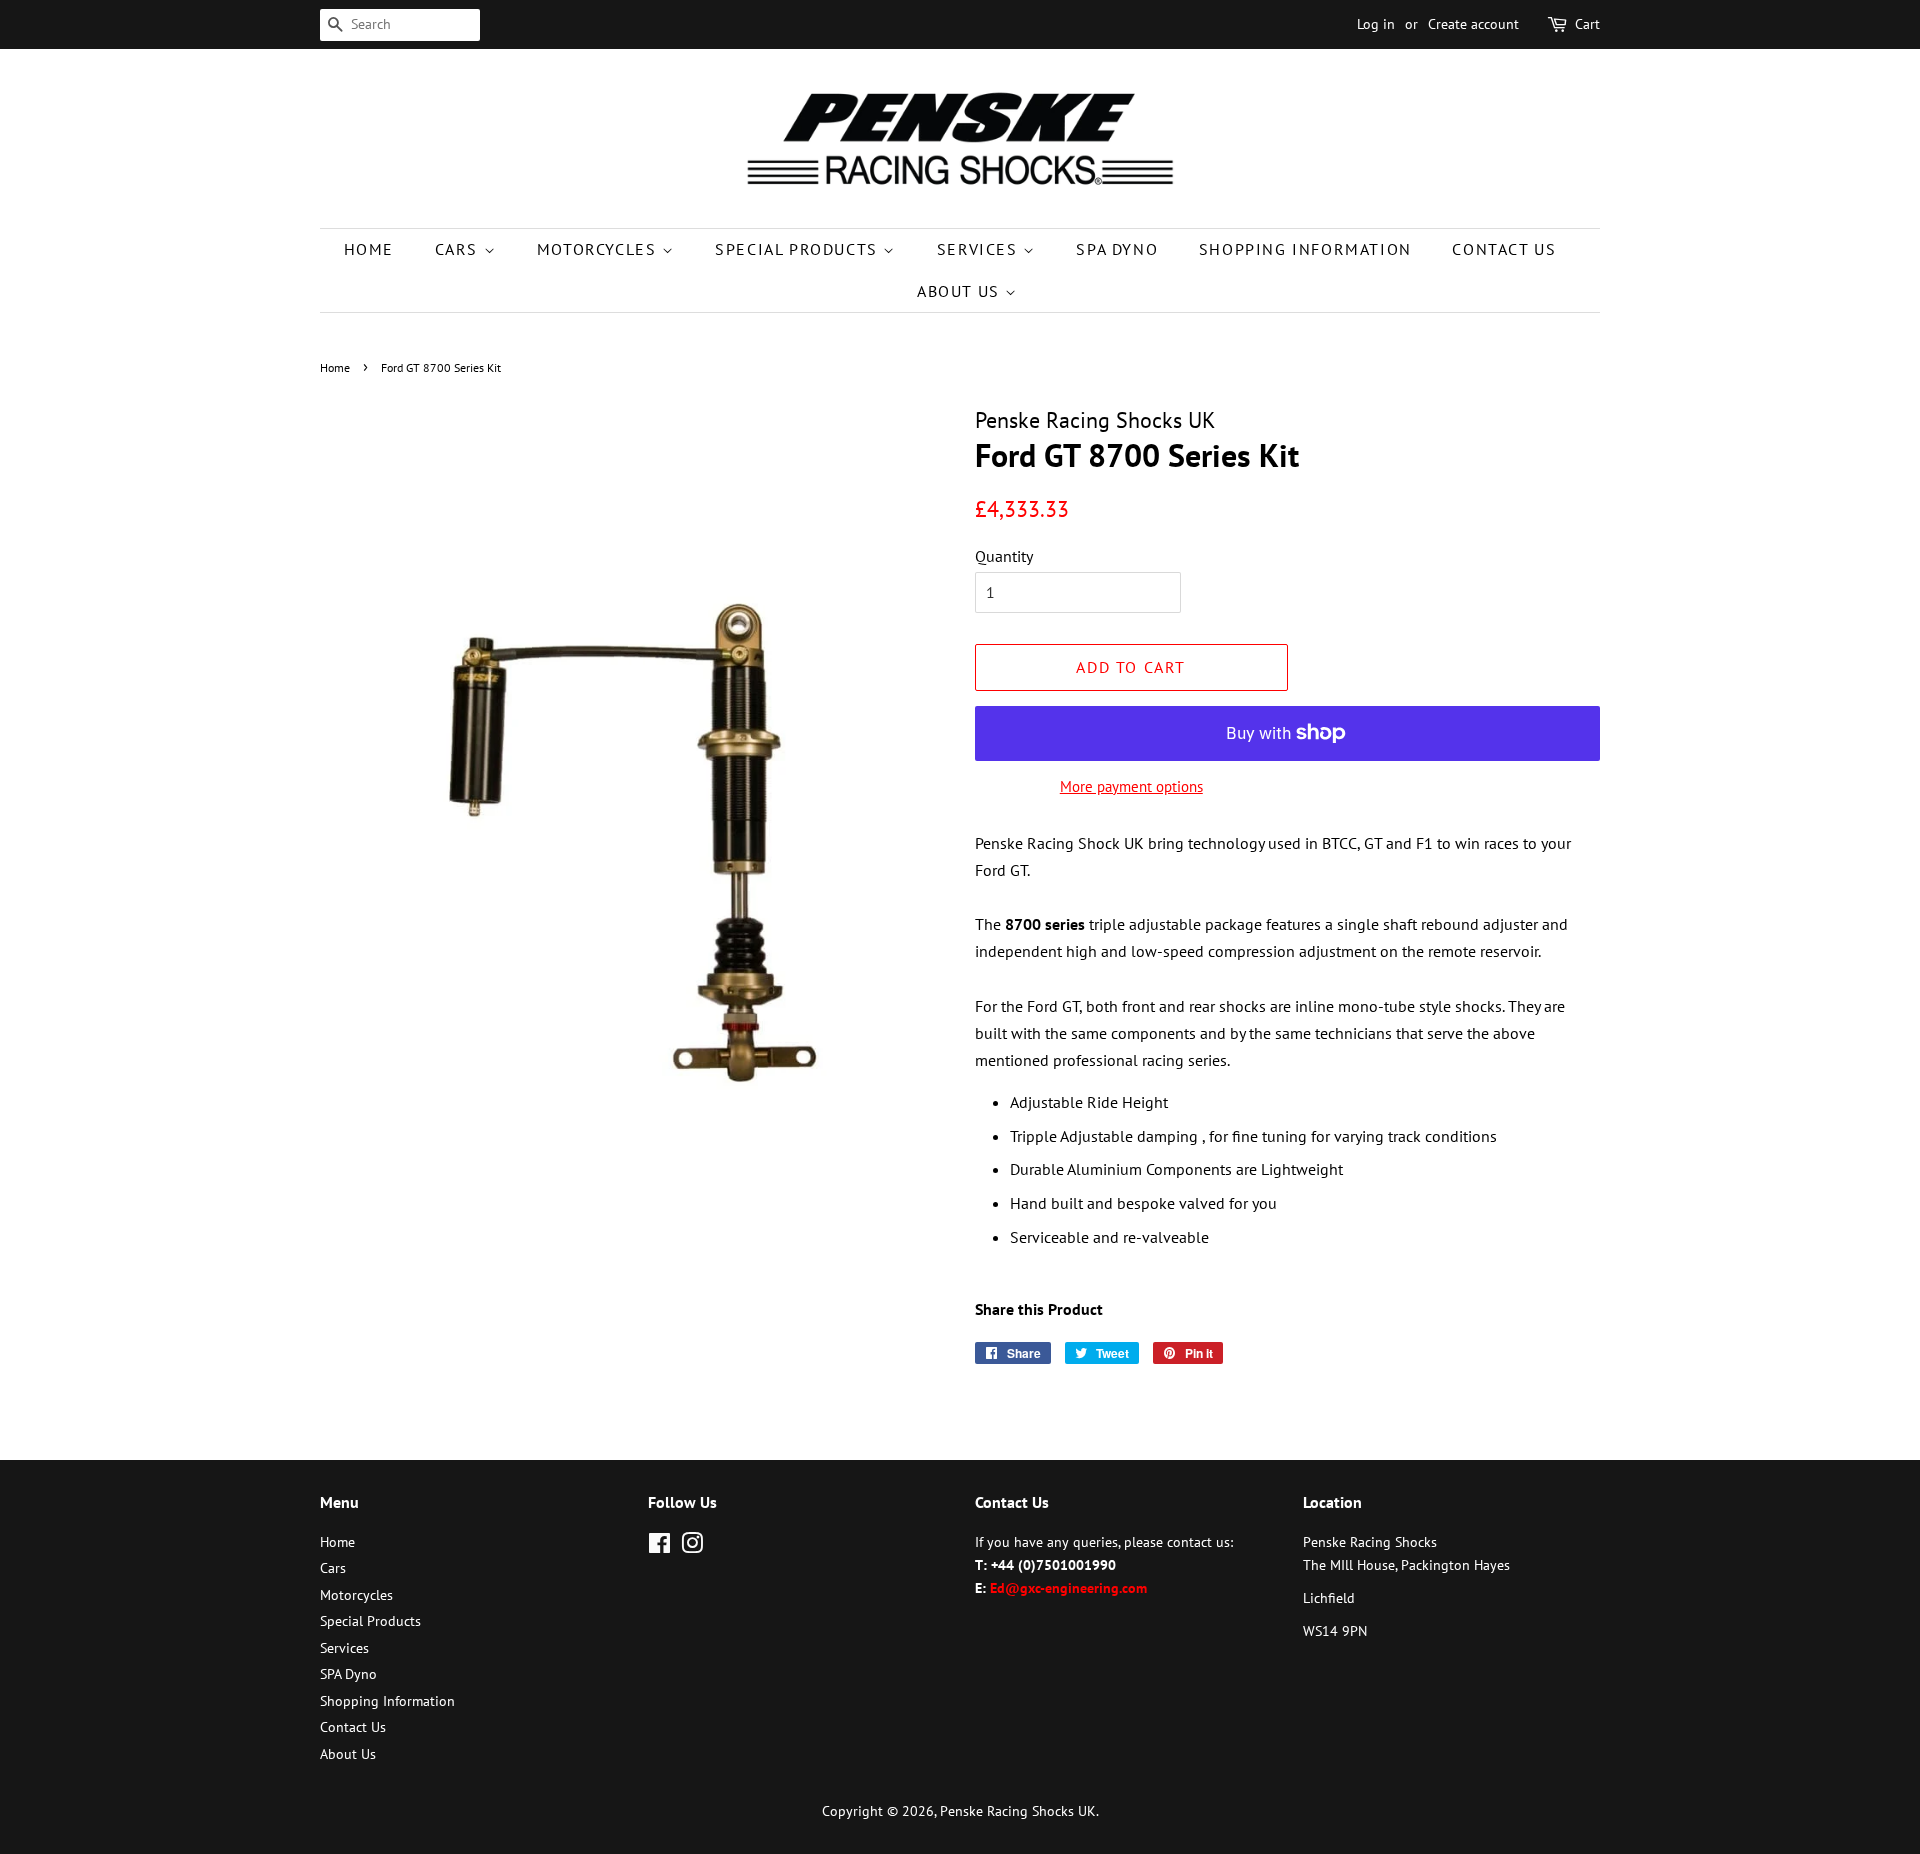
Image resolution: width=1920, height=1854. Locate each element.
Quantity (1004, 556)
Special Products (799, 249)
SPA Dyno (1117, 249)
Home (369, 249)
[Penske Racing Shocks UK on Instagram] (692, 1547)
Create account (1473, 24)
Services (980, 249)
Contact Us (1504, 249)
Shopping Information (1305, 249)
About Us (961, 291)
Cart (1587, 24)
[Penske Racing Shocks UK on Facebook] (659, 1547)
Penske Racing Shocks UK (1018, 1811)
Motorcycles (599, 249)
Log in (1376, 24)
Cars (459, 249)
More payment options (1131, 786)
